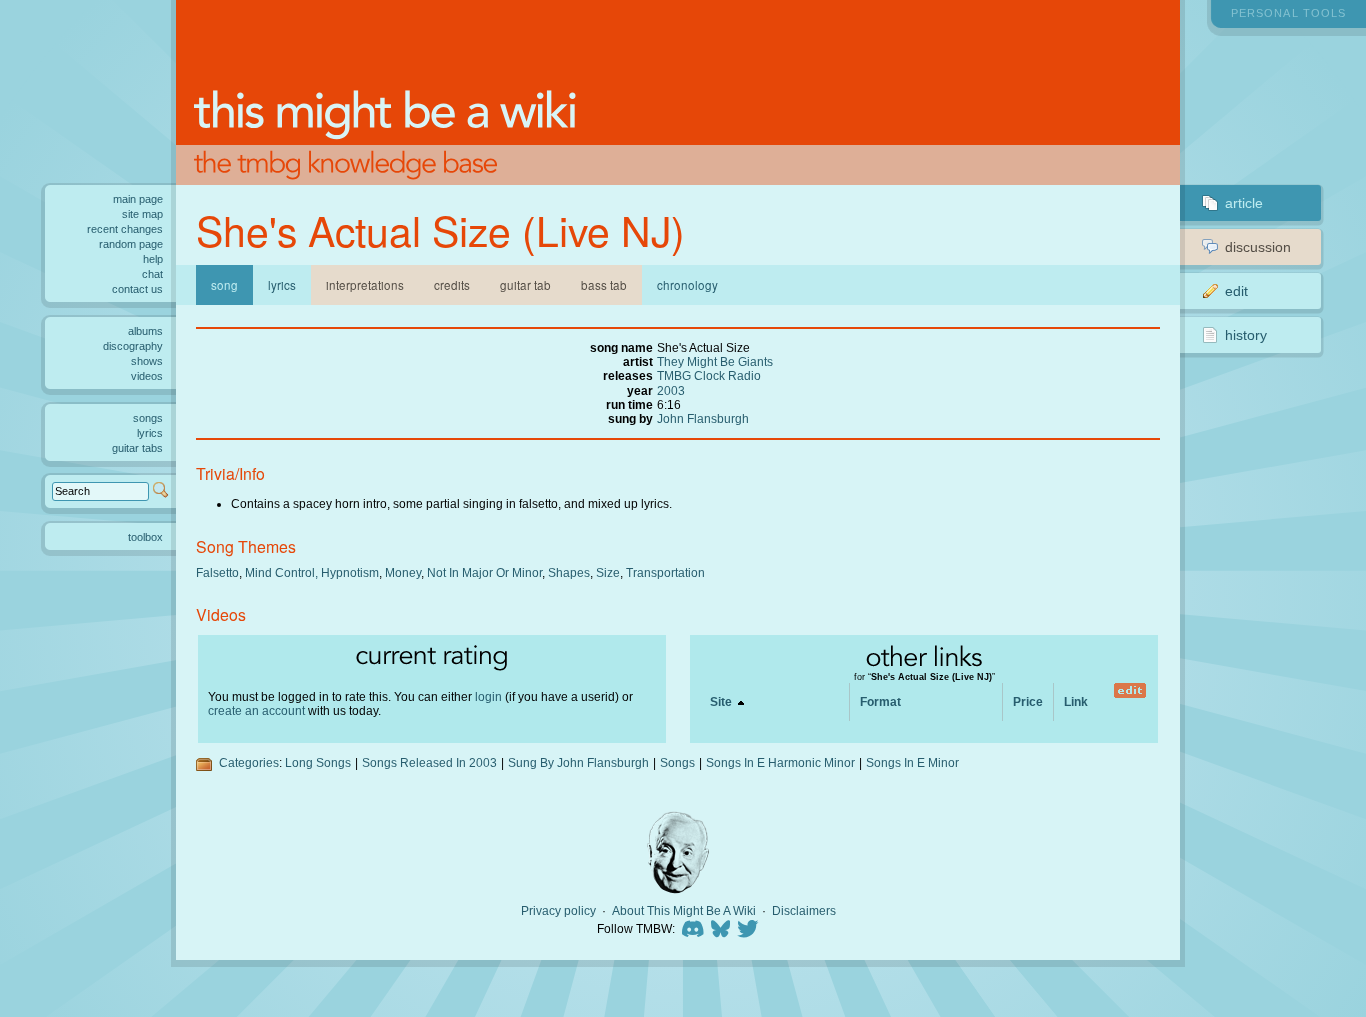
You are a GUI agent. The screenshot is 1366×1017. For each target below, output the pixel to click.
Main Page (138, 199)
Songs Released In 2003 (429, 762)
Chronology (687, 285)
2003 (671, 390)
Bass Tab (604, 285)
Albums (145, 331)
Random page (131, 244)
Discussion (1258, 247)
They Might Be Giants (715, 361)
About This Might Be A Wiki (684, 911)
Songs (677, 762)
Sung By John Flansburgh (578, 762)
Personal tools (1288, 13)
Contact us (137, 289)
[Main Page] (678, 92)
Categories (249, 762)
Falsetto (217, 572)
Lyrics (282, 285)
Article (1244, 203)
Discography (133, 346)
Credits (452, 285)
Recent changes (125, 229)
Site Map (142, 214)
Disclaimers (804, 911)
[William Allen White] (678, 852)
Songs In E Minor (912, 762)
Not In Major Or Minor (484, 572)
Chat (152, 274)
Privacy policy (558, 911)
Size (608, 572)
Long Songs (318, 762)
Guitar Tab (525, 285)
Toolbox (145, 537)
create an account (256, 710)
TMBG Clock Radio (709, 375)
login (488, 696)
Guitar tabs (137, 448)
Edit (1236, 291)
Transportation (665, 572)
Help (153, 259)
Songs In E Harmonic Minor (780, 762)
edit (1129, 690)
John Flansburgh (703, 418)
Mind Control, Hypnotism (312, 572)
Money (403, 572)
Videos (147, 376)
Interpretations (365, 285)
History (1246, 335)
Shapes (569, 572)
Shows (147, 361)
